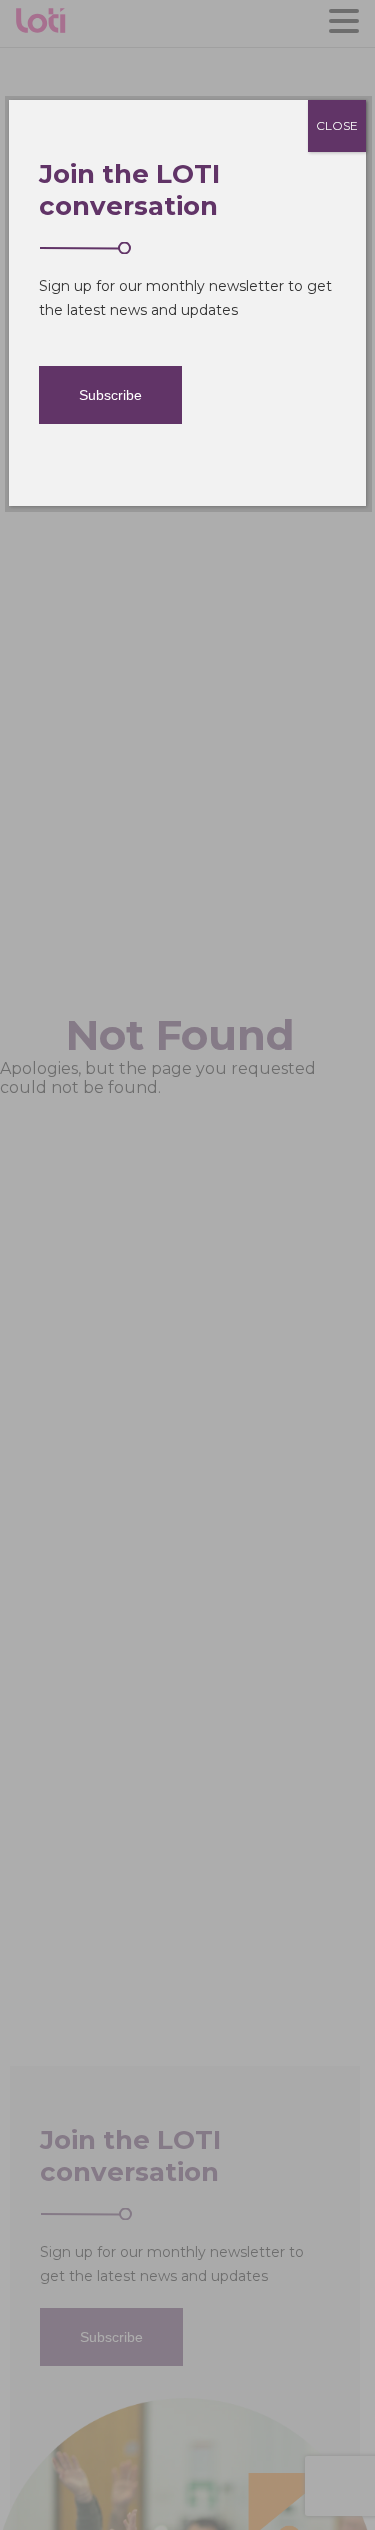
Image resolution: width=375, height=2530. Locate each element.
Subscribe (110, 395)
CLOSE (337, 125)
